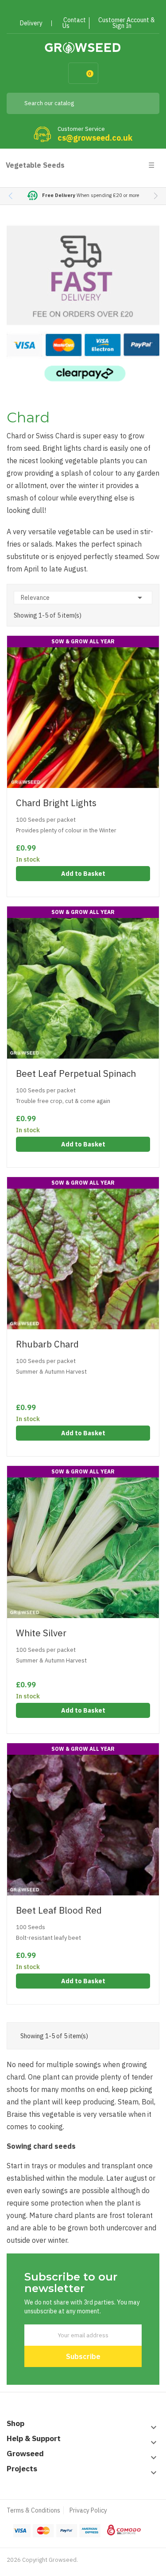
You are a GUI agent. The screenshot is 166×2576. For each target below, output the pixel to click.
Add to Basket (83, 874)
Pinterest (87, 10)
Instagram (102, 10)
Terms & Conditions (33, 2510)
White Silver (41, 1633)
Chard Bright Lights (56, 803)
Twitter (71, 10)
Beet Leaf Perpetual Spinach (76, 1073)
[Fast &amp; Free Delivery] (83, 303)
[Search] (146, 103)
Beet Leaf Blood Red (59, 1910)
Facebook (55, 10)
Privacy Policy (88, 2510)
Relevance (83, 598)
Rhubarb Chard (47, 1344)
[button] (156, 196)
